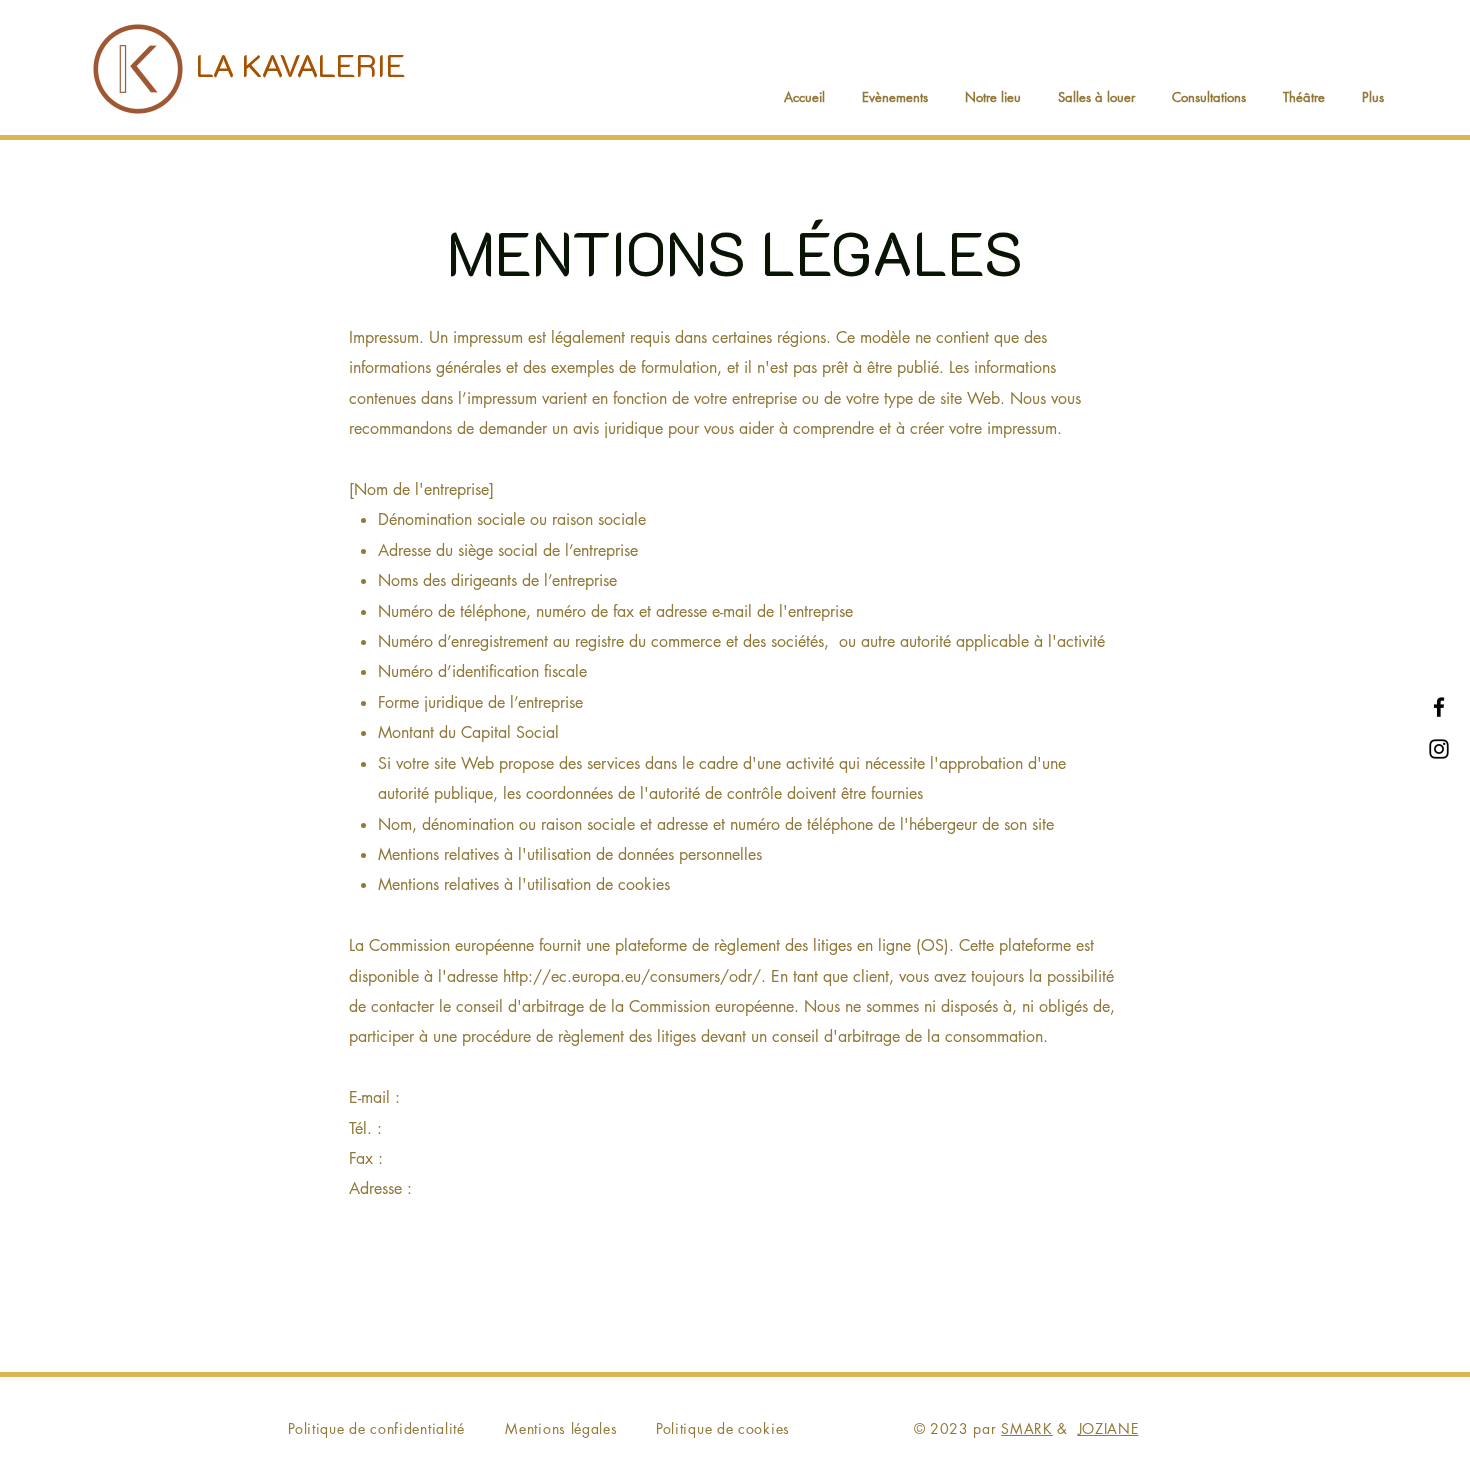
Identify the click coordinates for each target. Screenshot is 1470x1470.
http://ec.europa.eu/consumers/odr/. (634, 976)
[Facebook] (1439, 707)
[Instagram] (1439, 749)
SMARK (1027, 1428)
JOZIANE (1108, 1428)
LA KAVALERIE (301, 64)
